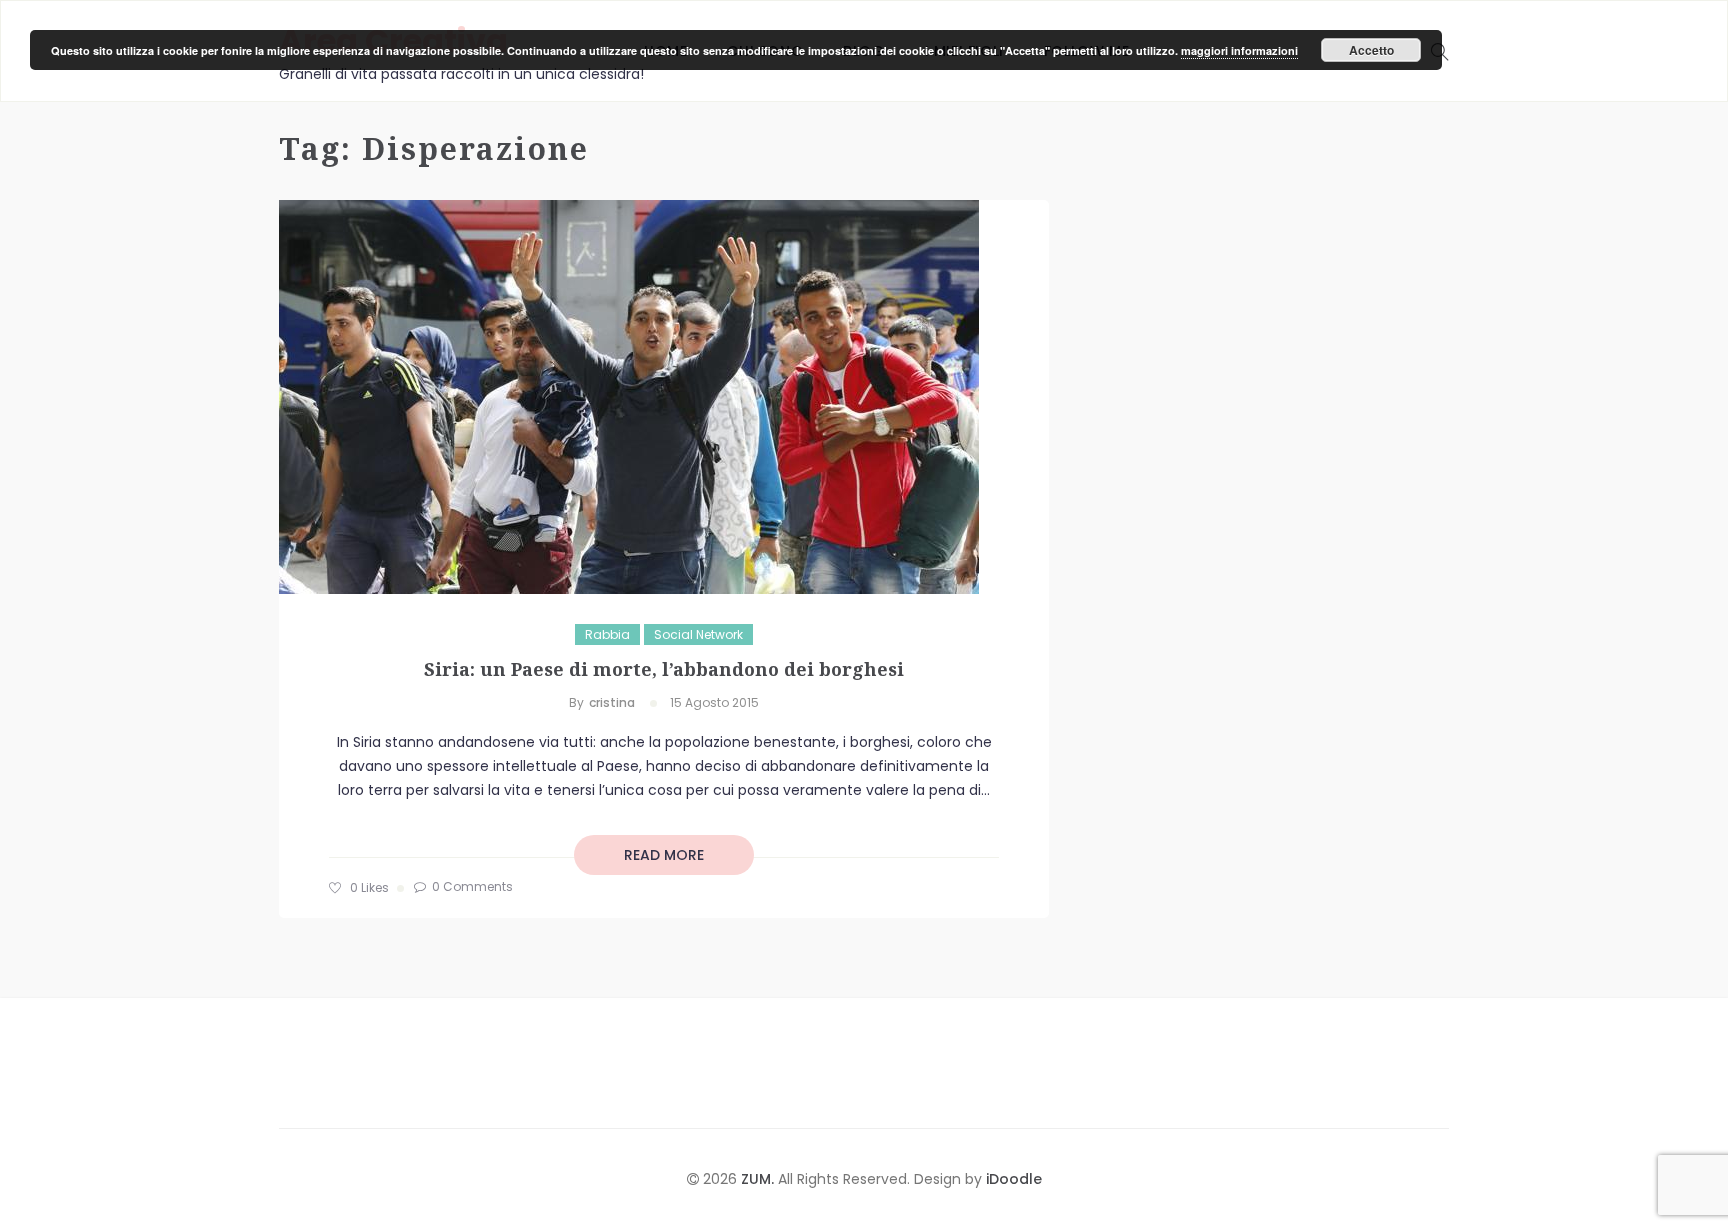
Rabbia (607, 634)
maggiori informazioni (1239, 50)
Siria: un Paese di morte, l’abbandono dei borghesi (664, 669)
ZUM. (759, 1179)
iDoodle (1012, 1179)
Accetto (1371, 50)
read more (664, 855)
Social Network (698, 634)
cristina (612, 702)
